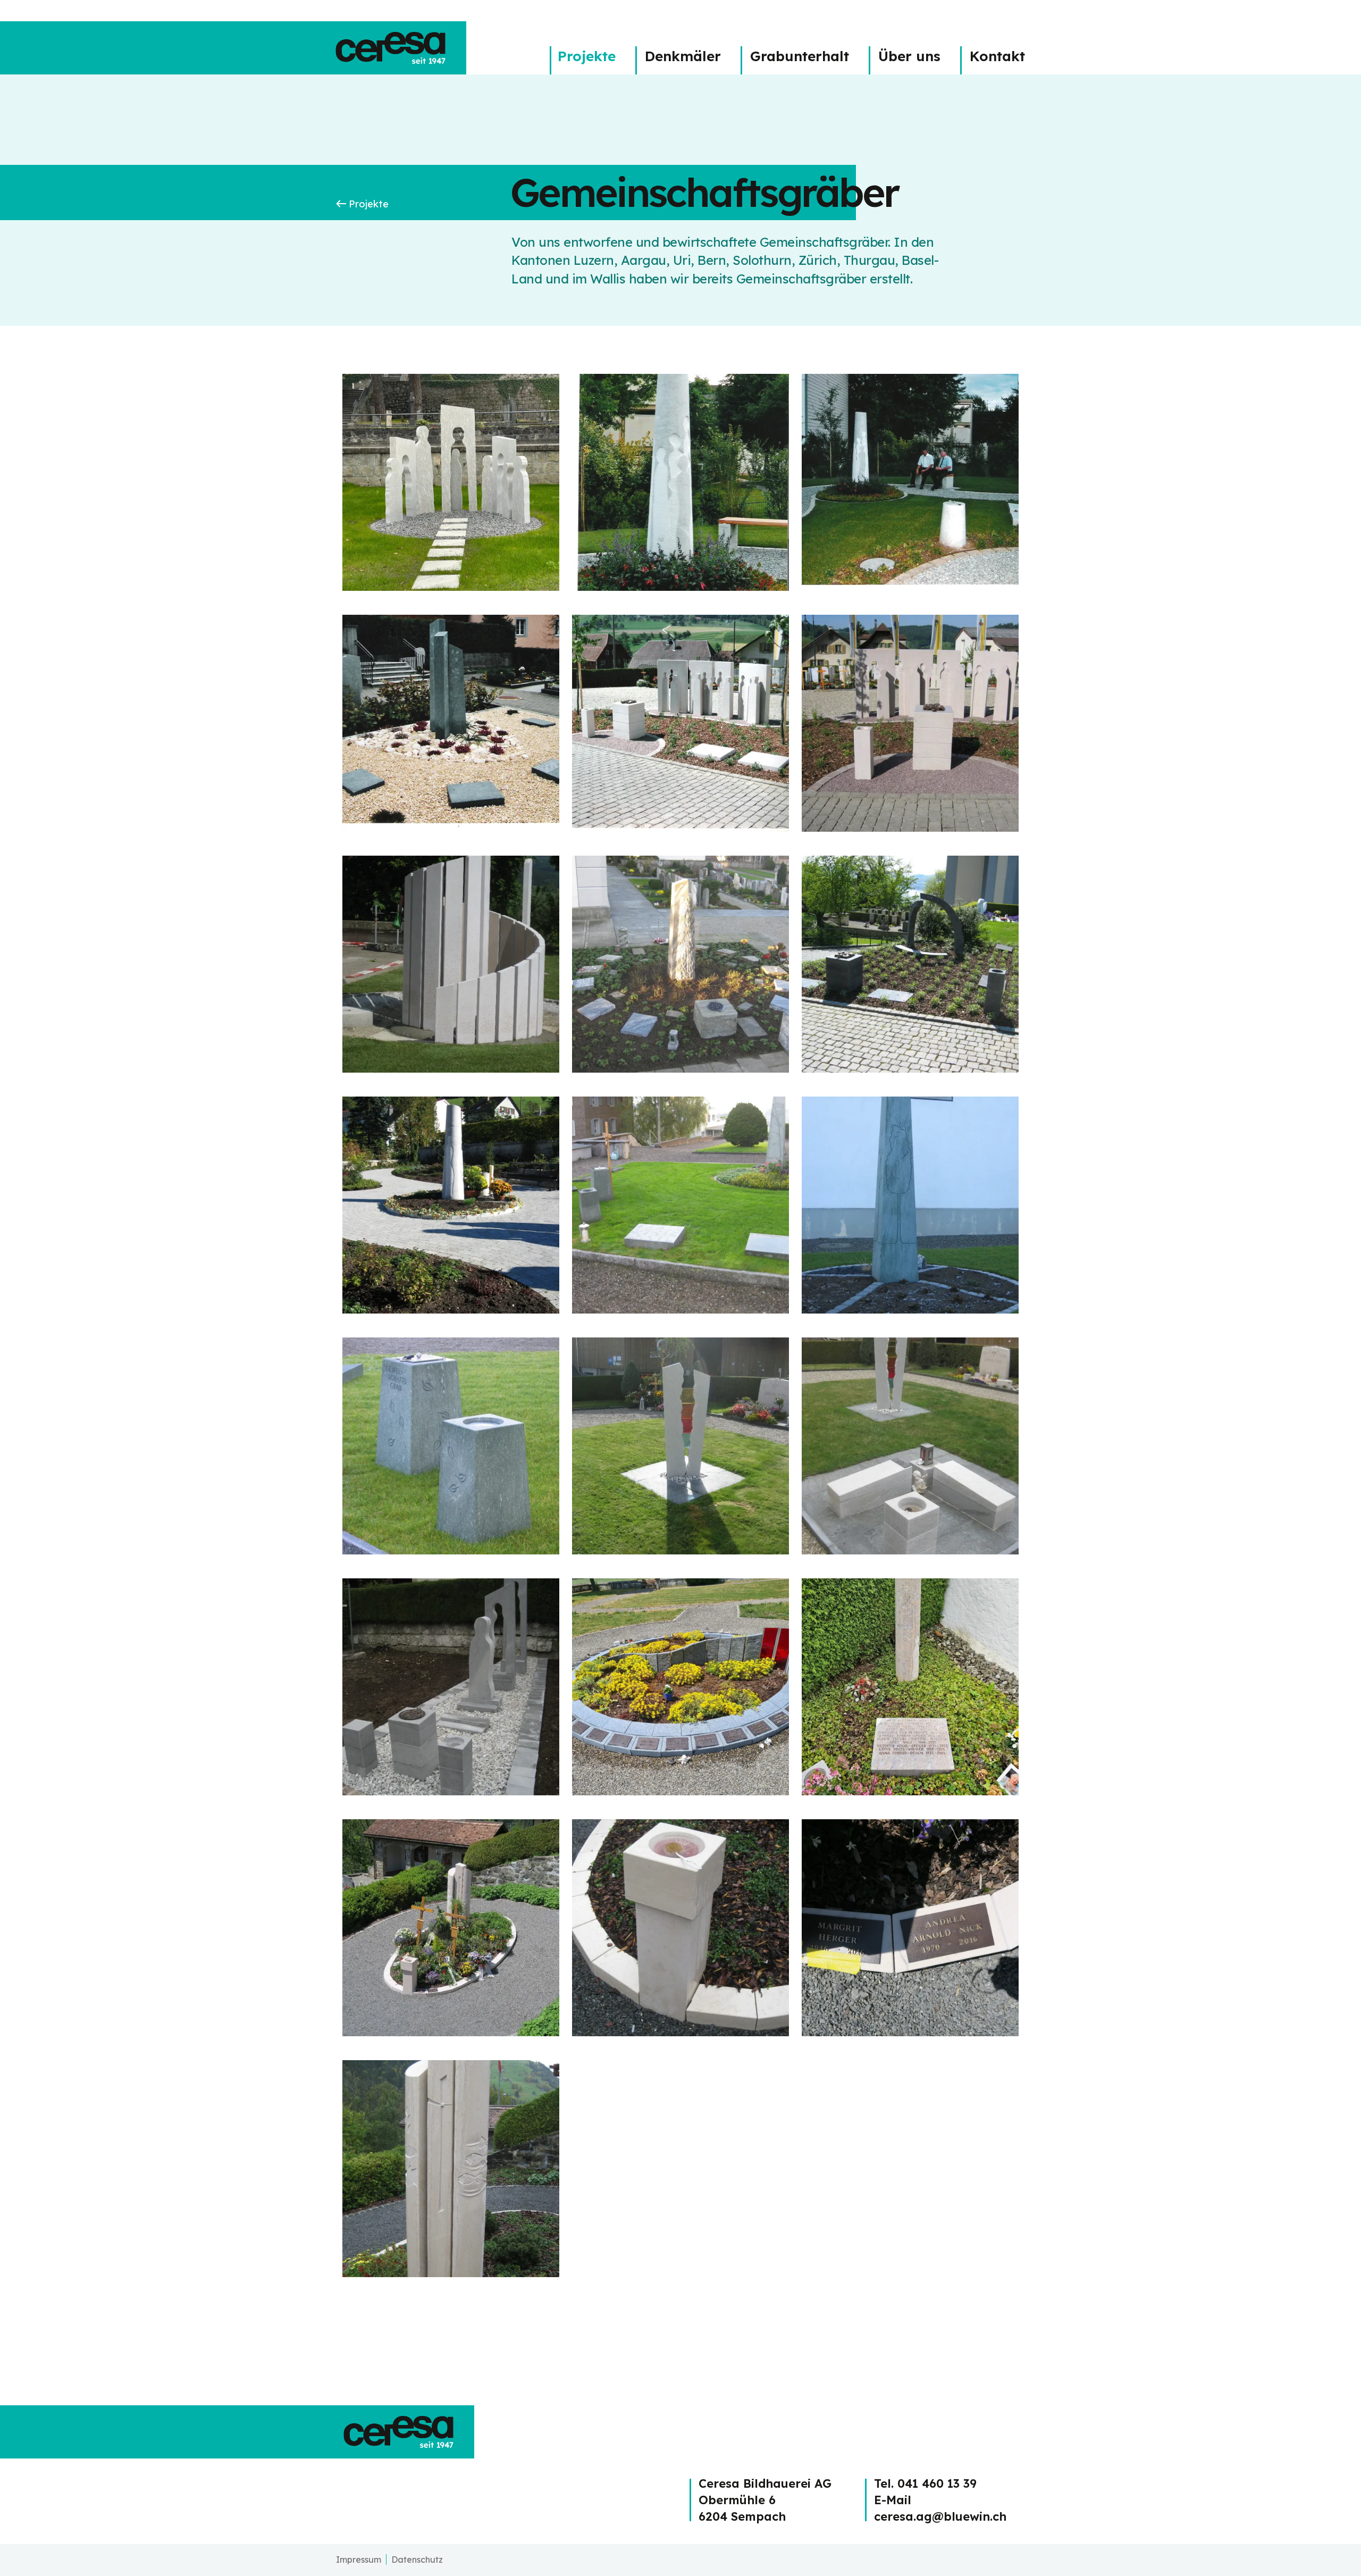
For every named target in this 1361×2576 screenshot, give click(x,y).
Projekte (587, 56)
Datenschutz (417, 2560)
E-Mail (893, 2500)
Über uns (909, 56)
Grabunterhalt (800, 56)
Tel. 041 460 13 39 (925, 2483)
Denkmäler (683, 56)
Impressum (359, 2560)
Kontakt (997, 56)
